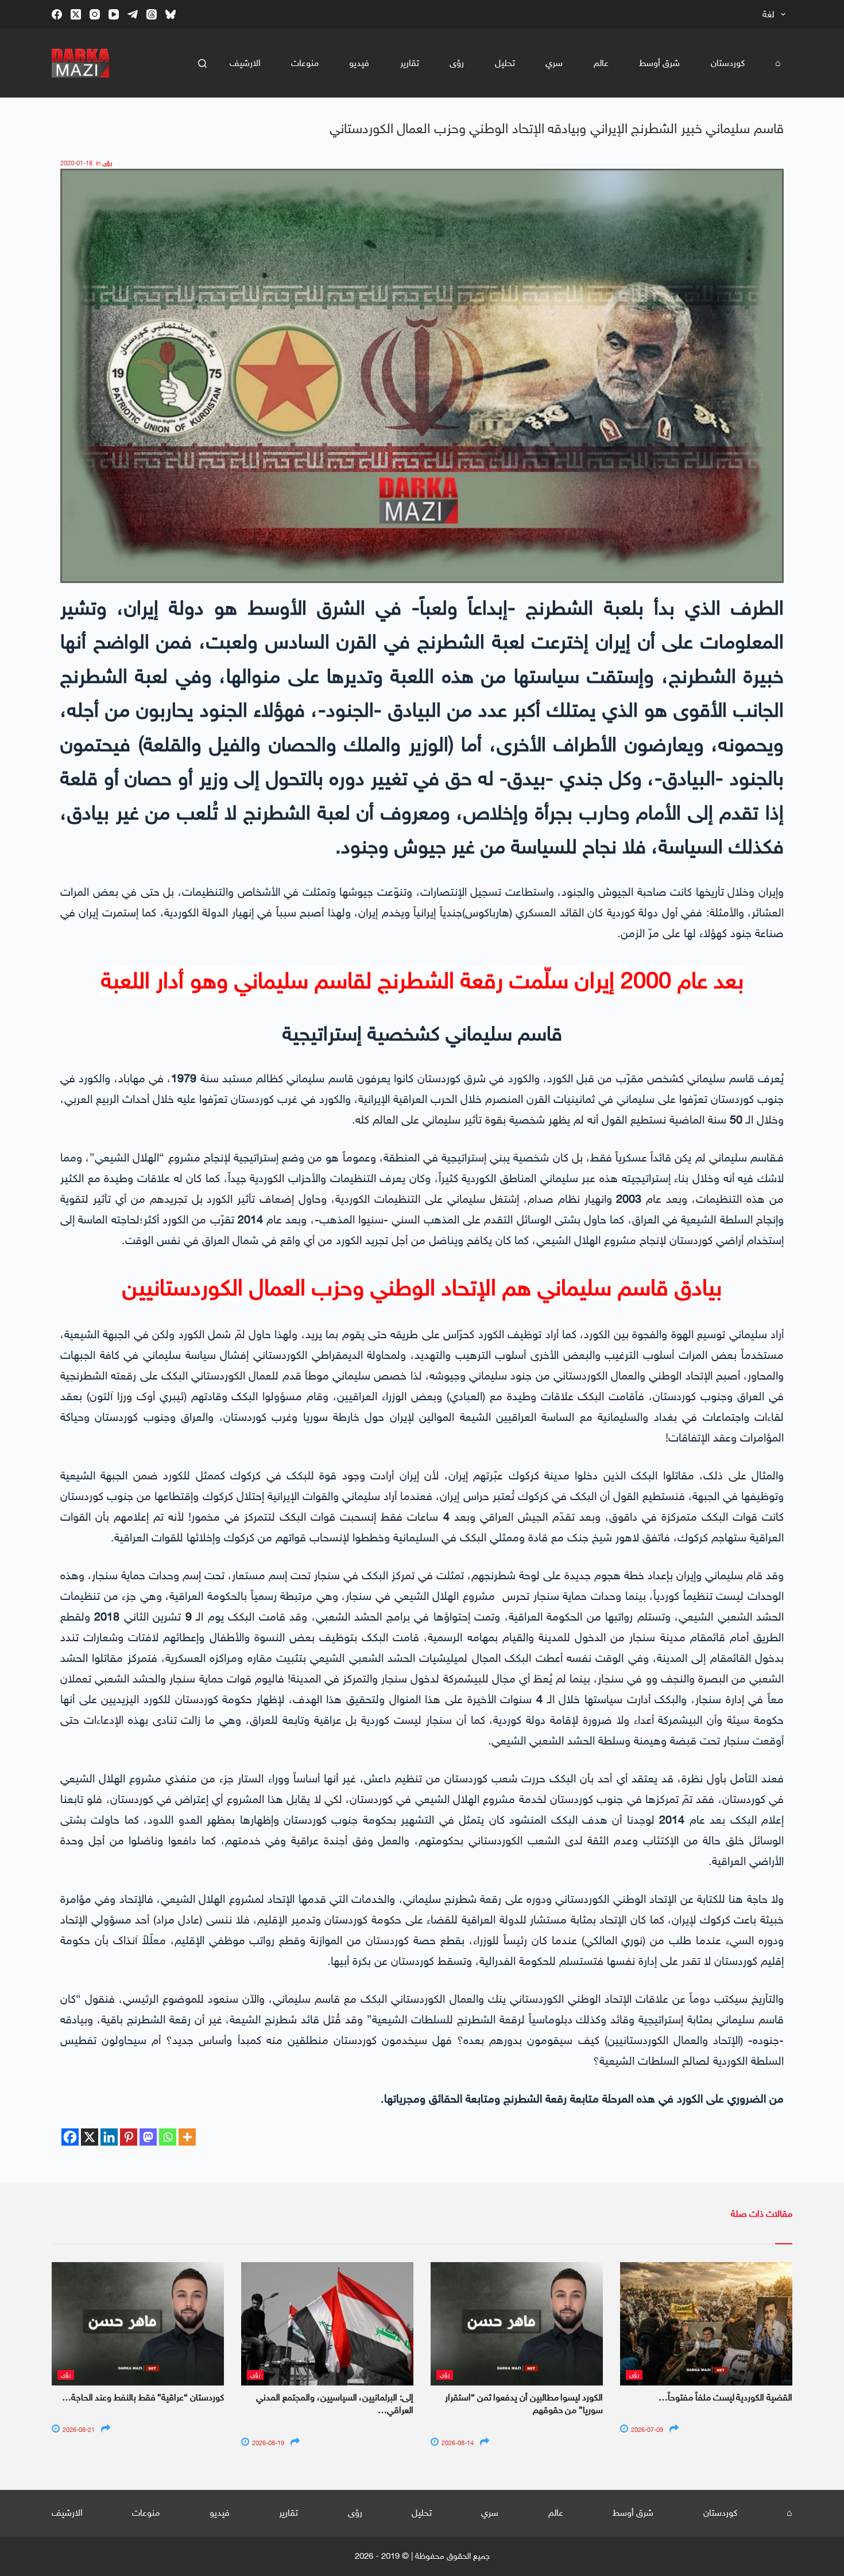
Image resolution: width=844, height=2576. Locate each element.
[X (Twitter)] (76, 14)
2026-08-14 (457, 2443)
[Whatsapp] (168, 2137)
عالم (601, 63)
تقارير (410, 63)
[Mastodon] (148, 2137)
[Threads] (152, 14)
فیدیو (359, 63)
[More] (187, 2137)
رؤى (457, 63)
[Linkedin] (109, 2137)
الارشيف (245, 63)
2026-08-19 (267, 2443)
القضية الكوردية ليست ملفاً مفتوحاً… (725, 2397)
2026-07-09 (646, 2430)
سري (554, 63)
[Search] (202, 63)
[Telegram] (133, 14)
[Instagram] (95, 14)
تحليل (505, 63)
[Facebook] (57, 14)
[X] (90, 2137)
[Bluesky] (171, 14)
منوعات (305, 63)
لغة (768, 14)
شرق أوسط (659, 63)
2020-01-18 (76, 163)
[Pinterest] (129, 2137)
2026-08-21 (78, 2430)
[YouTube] (114, 14)
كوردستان (728, 63)
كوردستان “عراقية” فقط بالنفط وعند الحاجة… (143, 2397)
